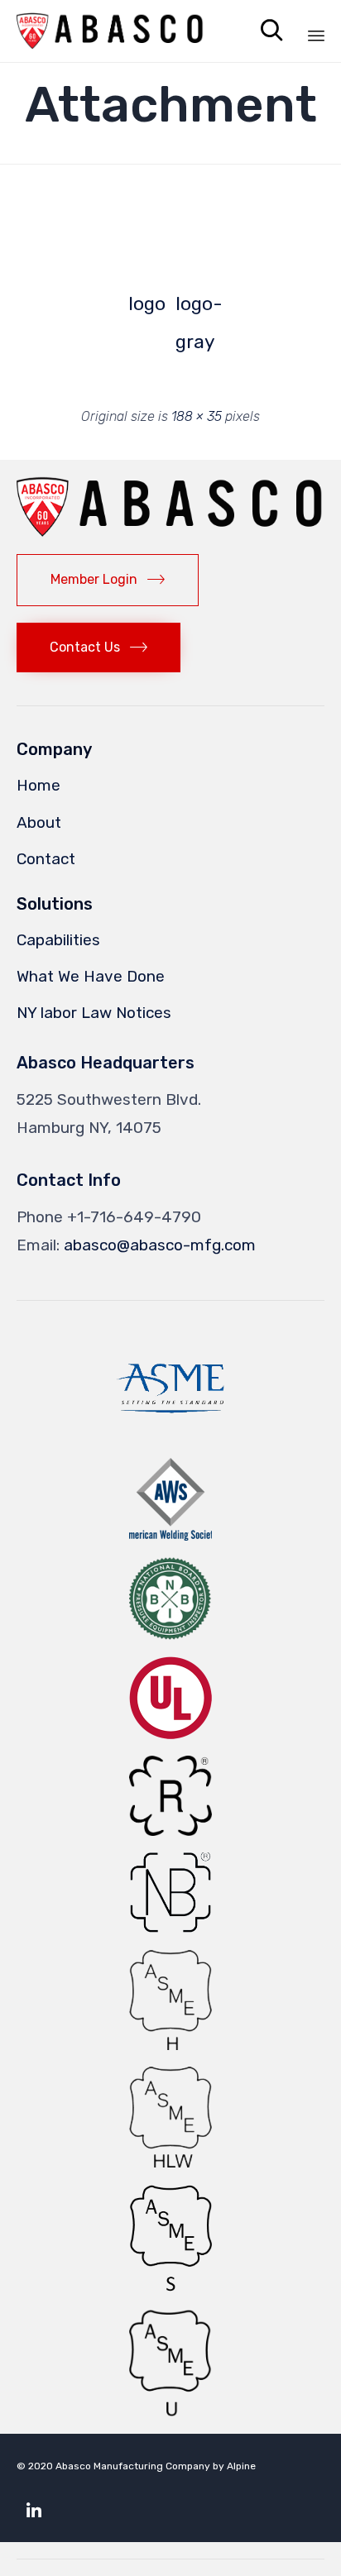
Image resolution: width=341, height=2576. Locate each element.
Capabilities (58, 940)
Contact (46, 859)
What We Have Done (91, 976)
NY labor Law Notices (94, 1013)
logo (147, 304)
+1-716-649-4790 (134, 1217)
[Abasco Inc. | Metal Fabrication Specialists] (110, 31)
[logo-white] (94, 222)
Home (38, 785)
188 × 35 (197, 416)
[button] (94, 212)
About (39, 822)
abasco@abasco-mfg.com (160, 1245)
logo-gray (195, 308)
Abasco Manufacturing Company (133, 2466)
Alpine (241, 2466)
